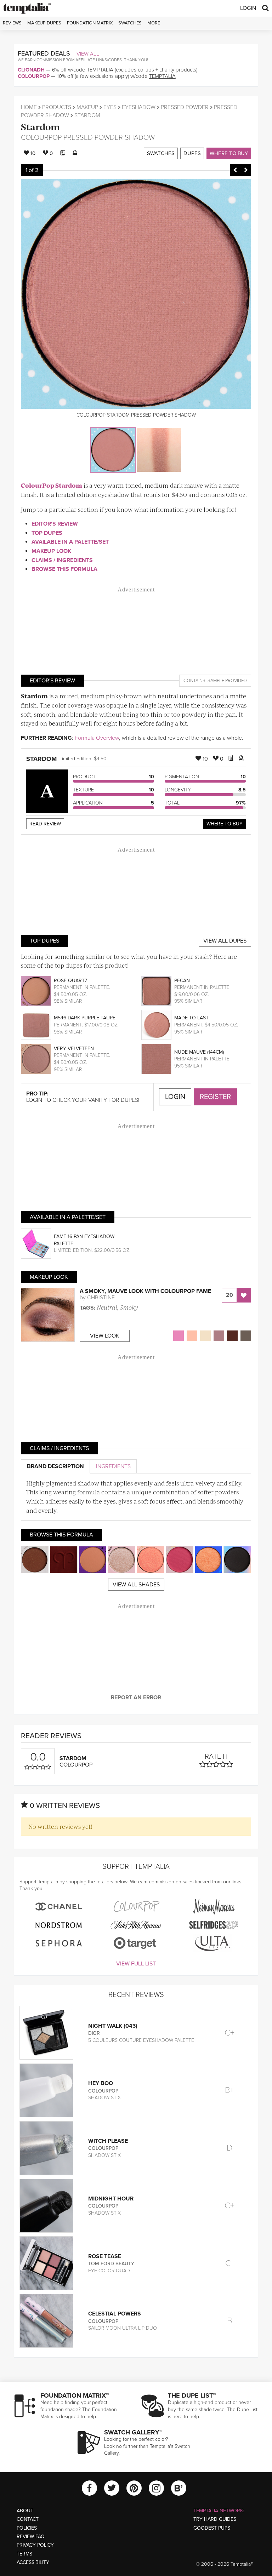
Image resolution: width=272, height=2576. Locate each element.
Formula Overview (97, 738)
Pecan (182, 981)
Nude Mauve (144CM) (199, 1052)
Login (248, 8)
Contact (28, 2519)
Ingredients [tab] (113, 1466)
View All (88, 54)
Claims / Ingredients (62, 560)
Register (215, 1097)
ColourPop (34, 76)
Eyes (110, 107)
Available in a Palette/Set (70, 542)
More (154, 23)
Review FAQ (31, 2537)
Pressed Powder (185, 107)
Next (246, 170)
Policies (27, 2528)
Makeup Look (51, 551)
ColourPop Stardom (52, 485)
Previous (235, 170)
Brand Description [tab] (55, 1466)
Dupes (192, 153)
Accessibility (33, 2562)
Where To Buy (225, 824)
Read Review (45, 824)
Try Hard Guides (215, 2519)
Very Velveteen (74, 1049)
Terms (24, 2554)
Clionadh (31, 70)
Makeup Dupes (44, 23)
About (25, 2511)
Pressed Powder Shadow (109, 138)
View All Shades (136, 1585)
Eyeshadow (139, 107)
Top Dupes (47, 533)
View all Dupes (225, 941)
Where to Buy (229, 153)
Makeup (87, 107)
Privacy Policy (35, 2545)
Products (57, 107)
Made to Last (191, 1018)
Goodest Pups (212, 2528)
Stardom (40, 127)
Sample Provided (227, 681)
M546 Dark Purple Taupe (85, 1018)
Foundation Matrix (90, 23)
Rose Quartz (71, 981)
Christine (101, 1298)
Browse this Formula (64, 569)
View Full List (136, 1964)
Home (29, 107)
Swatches (130, 23)
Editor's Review (55, 524)
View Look (105, 1336)
